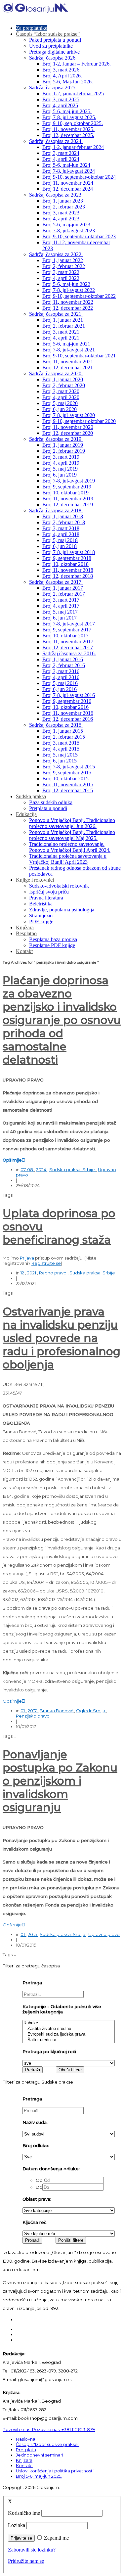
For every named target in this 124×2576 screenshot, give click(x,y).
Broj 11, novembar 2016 (68, 713)
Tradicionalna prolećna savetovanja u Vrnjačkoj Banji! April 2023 (68, 859)
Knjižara (25, 927)
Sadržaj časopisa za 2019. (56, 439)
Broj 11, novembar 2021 (68, 362)
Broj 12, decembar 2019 (68, 505)
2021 (32, 1273)
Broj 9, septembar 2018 (67, 558)
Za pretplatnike (32, 28)
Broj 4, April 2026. (62, 76)
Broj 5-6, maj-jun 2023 (66, 225)
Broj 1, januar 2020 (63, 379)
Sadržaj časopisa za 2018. (56, 510)
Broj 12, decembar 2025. (68, 135)
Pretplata (26, 2450)
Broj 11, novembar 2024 (68, 183)
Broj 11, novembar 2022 (68, 302)
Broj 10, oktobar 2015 (65, 779)
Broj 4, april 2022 (61, 278)
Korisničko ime (24, 2513)
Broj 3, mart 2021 (61, 332)
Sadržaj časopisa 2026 (52, 58)
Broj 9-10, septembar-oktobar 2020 (79, 421)
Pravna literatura (46, 898)
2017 (33, 1711)
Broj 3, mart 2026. (62, 70)
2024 (42, 1170)
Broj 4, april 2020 (61, 397)
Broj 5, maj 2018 (60, 540)
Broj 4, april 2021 (61, 338)
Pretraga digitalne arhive (54, 52)
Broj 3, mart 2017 (61, 600)
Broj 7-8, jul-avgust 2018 (69, 552)
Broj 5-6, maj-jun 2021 (66, 344)
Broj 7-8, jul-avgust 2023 (69, 230)
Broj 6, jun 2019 (60, 475)
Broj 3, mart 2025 (61, 99)
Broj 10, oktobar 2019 (65, 493)
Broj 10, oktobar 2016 (65, 707)
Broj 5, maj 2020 (60, 403)
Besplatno (26, 933)
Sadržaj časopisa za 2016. (69, 653)
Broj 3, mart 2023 (61, 213)
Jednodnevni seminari (40, 2455)
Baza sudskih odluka (51, 802)
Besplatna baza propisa (53, 939)
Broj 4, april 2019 (61, 463)
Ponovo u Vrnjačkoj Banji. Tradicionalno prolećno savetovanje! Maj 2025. (72, 835)
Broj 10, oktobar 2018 (65, 564)
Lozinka (17, 2525)
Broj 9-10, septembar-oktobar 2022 (79, 296)
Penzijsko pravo (33, 1716)
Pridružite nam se (26, 2561)
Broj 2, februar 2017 (64, 594)
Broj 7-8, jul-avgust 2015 (69, 767)
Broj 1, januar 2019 (63, 445)
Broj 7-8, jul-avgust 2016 (69, 695)
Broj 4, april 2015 (61, 749)
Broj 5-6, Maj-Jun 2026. (68, 82)
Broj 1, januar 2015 (63, 731)
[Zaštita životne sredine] (69, 2029)
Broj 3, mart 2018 (61, 528)
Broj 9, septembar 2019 (67, 487)
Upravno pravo (104, 1934)
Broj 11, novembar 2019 (68, 499)
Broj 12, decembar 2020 (68, 433)
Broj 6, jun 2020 (60, 409)
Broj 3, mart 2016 (61, 671)
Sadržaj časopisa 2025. (53, 88)
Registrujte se (46, 1263)
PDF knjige (41, 921)
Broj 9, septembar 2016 (67, 701)
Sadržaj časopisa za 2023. (56, 195)
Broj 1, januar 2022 (63, 260)
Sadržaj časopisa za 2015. (56, 725)
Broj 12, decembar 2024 (68, 189)
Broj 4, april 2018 (61, 534)
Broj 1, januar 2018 (63, 516)
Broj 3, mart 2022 (61, 272)
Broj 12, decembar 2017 (68, 647)
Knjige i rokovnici (35, 880)
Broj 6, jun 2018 (60, 546)
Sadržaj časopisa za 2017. (56, 582)
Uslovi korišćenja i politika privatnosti (55, 2471)
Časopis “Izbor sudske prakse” (48, 34)
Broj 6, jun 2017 (60, 618)
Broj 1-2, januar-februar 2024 (73, 147)
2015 (33, 1934)
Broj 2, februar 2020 (64, 385)
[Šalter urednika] (69, 2040)
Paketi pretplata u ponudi (55, 40)
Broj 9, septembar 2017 (67, 630)
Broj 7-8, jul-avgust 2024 (69, 171)
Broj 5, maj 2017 (60, 612)
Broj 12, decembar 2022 (68, 308)
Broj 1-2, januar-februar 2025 (73, 93)
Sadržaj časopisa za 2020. (56, 373)
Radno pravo (53, 1273)
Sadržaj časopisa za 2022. (56, 254)
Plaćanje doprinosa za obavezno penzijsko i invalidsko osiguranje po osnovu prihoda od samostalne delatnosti (62, 1020)
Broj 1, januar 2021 (63, 320)
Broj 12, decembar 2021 (68, 368)
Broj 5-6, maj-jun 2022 (66, 284)
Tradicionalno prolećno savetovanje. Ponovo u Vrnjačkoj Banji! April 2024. (70, 847)
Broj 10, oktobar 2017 (65, 636)
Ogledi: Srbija (91, 1711)
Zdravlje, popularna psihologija (62, 910)
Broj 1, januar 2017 (63, 588)
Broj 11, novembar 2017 (68, 642)
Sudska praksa (31, 796)
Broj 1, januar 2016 (63, 659)
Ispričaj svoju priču (49, 892)
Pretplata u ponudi (48, 808)
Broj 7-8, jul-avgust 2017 (69, 624)
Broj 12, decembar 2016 (68, 719)
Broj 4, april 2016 (61, 677)
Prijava (27, 1258)
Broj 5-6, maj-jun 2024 (66, 165)
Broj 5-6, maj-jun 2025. (67, 111)
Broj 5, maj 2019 (60, 469)
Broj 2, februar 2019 (64, 451)
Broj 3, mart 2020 (61, 391)
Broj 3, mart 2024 (61, 153)
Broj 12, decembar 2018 (68, 576)
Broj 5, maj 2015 (60, 755)
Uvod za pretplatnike (51, 46)
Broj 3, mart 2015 (61, 743)
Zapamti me (56, 2538)
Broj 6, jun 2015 (60, 761)
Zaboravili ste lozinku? (32, 2550)
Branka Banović (57, 1711)
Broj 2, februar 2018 (64, 522)
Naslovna (26, 2439)
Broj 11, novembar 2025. (68, 129)
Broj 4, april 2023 (61, 219)
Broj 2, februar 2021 (64, 326)
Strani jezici (41, 916)
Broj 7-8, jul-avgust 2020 (69, 415)
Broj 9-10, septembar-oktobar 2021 (79, 356)
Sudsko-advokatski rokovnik (59, 886)
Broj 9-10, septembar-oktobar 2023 (79, 236)
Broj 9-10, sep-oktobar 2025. (73, 123)
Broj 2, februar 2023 (64, 207)
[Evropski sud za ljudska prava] (69, 2034)
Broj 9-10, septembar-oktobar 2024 (79, 177)
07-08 (27, 1170)
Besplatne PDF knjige (52, 945)
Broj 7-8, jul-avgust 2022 (69, 290)
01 (23, 1711)
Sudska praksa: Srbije (73, 1170)
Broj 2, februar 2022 (64, 266)
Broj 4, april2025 (60, 105)
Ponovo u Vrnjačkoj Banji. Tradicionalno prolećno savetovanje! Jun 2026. (72, 823)
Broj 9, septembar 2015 (67, 773)
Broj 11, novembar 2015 (68, 784)
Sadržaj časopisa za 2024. (56, 141)
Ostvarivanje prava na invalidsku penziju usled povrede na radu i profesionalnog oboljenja (62, 1338)
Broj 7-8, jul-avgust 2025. (69, 117)
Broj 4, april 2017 (61, 606)
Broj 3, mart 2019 (61, 457)
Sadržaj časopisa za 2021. (56, 314)
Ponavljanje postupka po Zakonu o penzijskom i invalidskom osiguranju (60, 1781)
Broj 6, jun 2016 (60, 689)
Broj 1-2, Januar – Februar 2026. (77, 64)
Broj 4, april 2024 (61, 159)
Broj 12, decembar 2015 (68, 790)
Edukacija (26, 814)
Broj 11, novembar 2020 (68, 427)
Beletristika (41, 904)
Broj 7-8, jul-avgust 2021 (69, 350)
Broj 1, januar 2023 (63, 201)
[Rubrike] (69, 2023)
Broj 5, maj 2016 (60, 683)
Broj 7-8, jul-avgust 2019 (69, 481)
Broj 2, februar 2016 (64, 665)
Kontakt (24, 951)
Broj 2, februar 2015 (64, 737)
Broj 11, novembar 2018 (68, 570)
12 (23, 1273)
